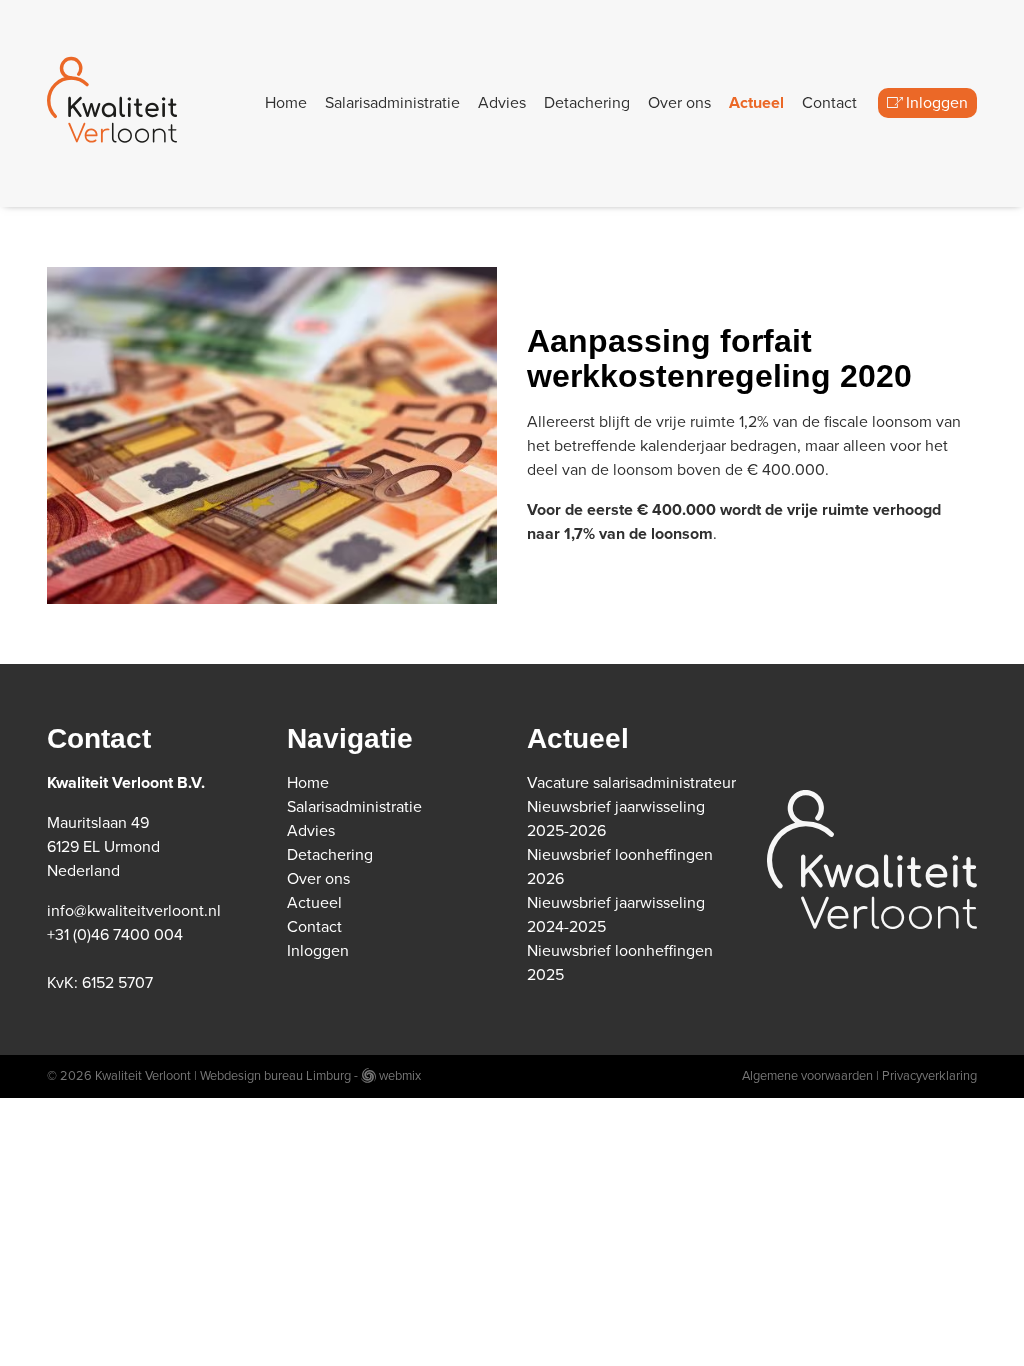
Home (286, 103)
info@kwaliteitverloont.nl (134, 911)
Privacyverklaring (929, 1076)
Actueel (756, 103)
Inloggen (937, 103)
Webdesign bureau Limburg (275, 1076)
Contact (829, 103)
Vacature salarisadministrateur (631, 783)
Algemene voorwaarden (807, 1076)
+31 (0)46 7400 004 (115, 935)
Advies (502, 103)
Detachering (587, 103)
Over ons (679, 103)
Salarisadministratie (392, 103)
